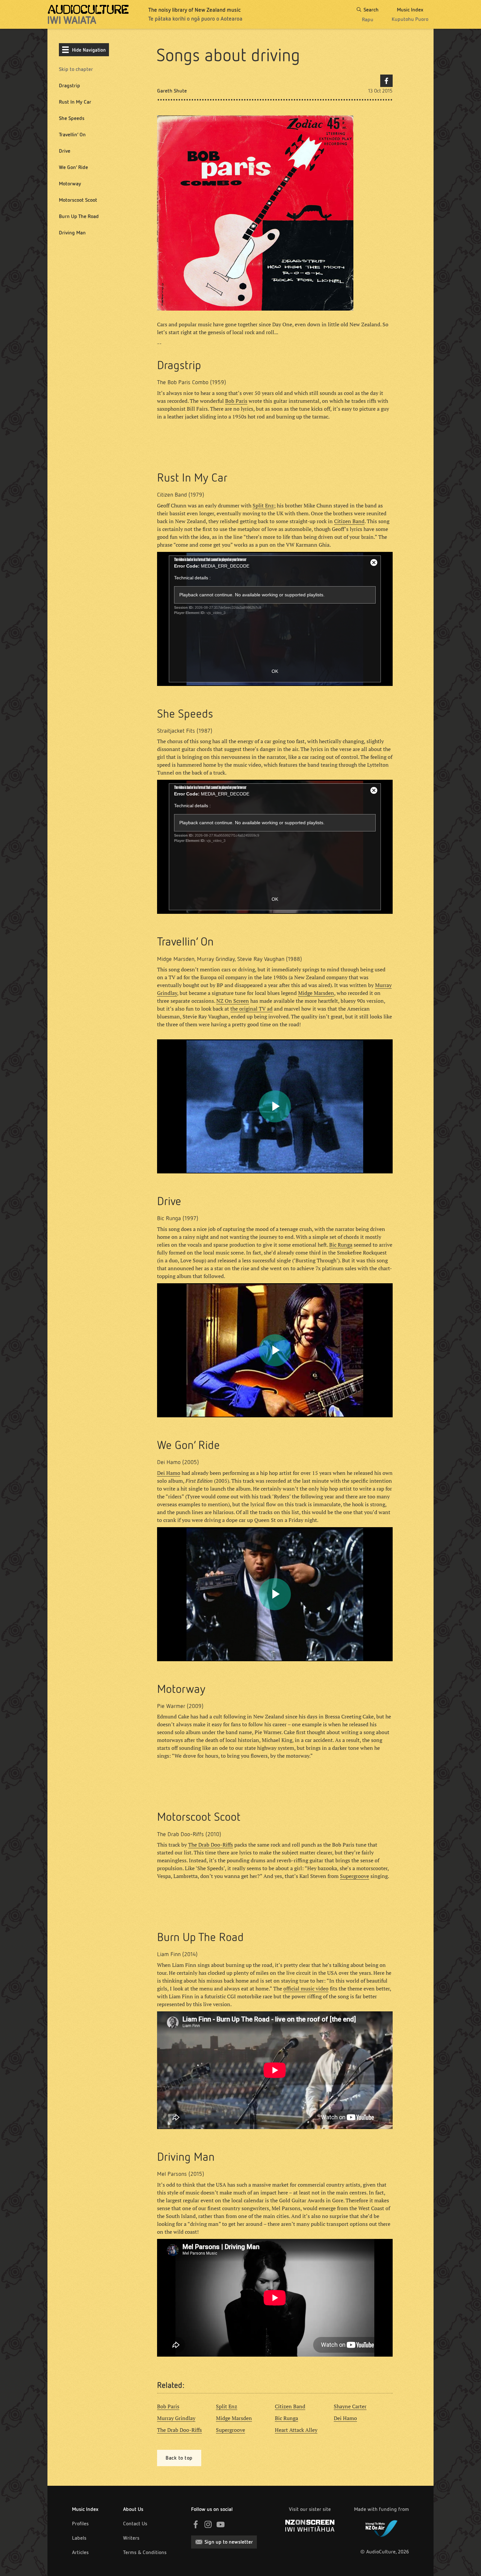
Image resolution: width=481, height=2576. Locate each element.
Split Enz (263, 505)
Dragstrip (70, 85)
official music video (306, 1988)
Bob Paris (236, 401)
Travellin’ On (72, 135)
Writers (131, 2538)
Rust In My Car (75, 102)
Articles (80, 2552)
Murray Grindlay (176, 2418)
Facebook (386, 81)
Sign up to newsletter (229, 2542)
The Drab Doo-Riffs (211, 1845)
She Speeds (72, 118)
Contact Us (135, 2524)
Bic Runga (341, 1245)
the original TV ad (251, 1009)
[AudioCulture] (88, 14)
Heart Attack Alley (296, 2430)
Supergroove (355, 1876)
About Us (133, 2509)
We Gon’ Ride (73, 167)
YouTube (221, 2524)
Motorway (70, 184)
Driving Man (72, 233)
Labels (79, 2538)
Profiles (80, 2524)
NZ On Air (382, 2527)
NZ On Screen (233, 1001)
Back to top (179, 2458)
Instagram (208, 2524)
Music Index (85, 2509)
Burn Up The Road (79, 216)
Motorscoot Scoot (78, 200)
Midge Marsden (316, 993)
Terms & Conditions (145, 2552)
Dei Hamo (169, 1473)
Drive (65, 151)
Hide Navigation (89, 50)
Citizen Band (349, 521)
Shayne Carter (350, 2406)
